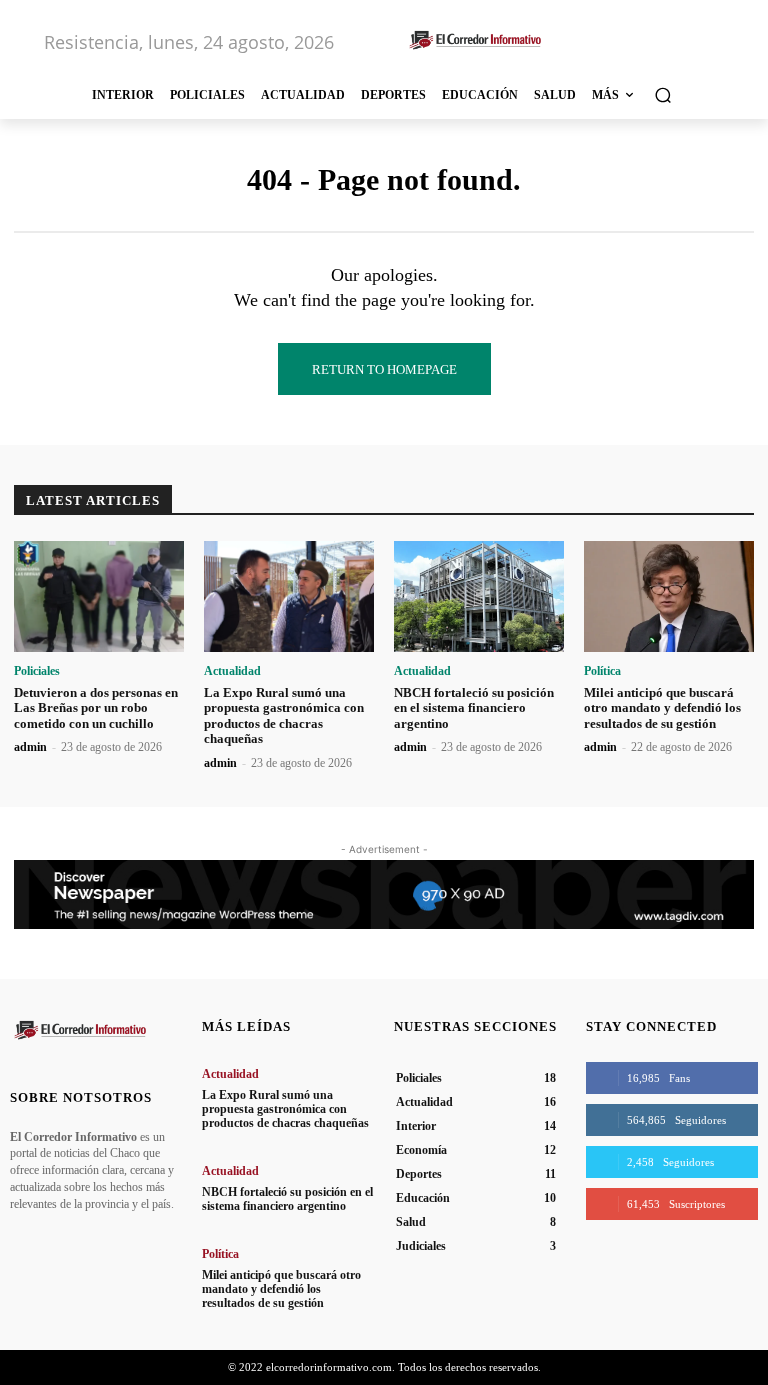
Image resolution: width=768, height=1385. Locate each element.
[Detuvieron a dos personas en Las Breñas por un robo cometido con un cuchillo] (99, 596)
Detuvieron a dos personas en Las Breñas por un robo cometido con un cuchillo (96, 708)
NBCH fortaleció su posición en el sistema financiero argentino (474, 708)
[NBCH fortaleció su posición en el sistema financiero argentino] (479, 596)
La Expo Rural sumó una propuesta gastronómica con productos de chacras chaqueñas (284, 716)
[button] (662, 94)
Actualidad (232, 671)
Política (602, 671)
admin (30, 747)
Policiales (37, 671)
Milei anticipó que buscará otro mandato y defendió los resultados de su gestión (662, 708)
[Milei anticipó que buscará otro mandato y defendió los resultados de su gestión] (669, 596)
